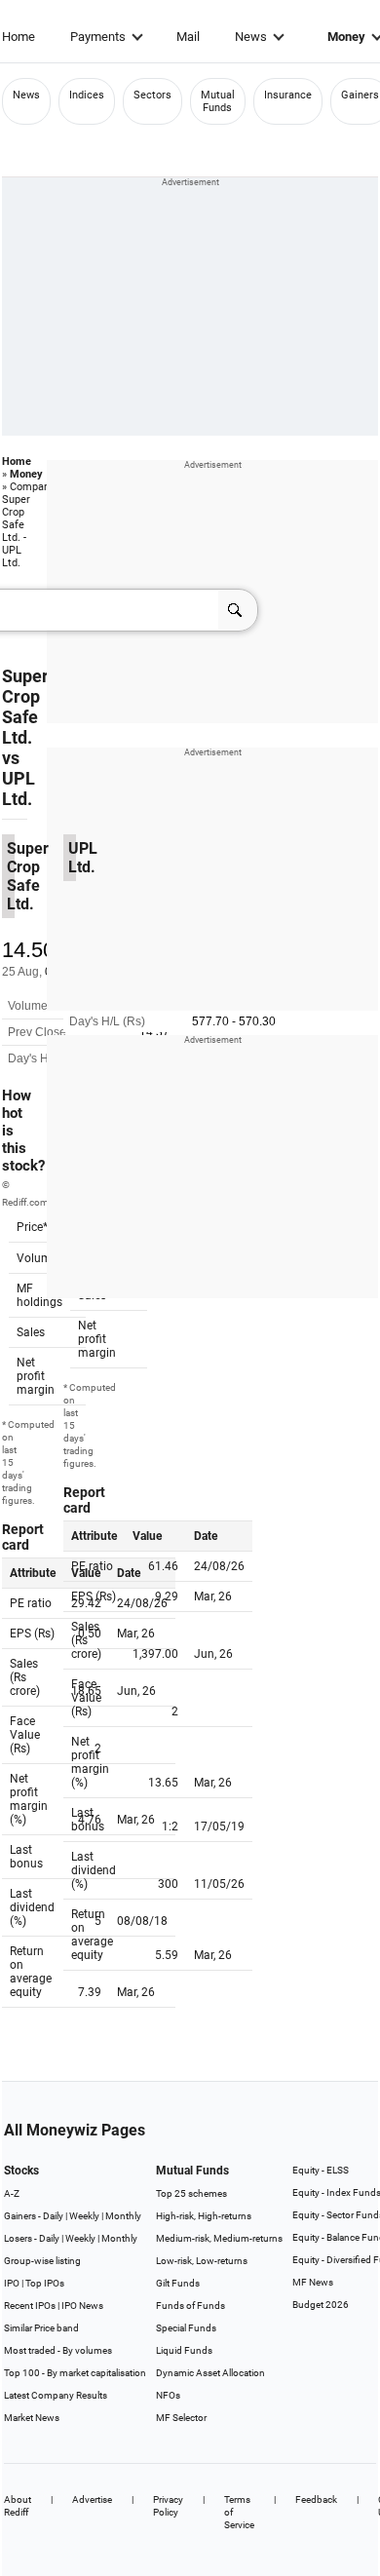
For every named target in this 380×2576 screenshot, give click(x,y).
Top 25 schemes (191, 2193)
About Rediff (18, 2506)
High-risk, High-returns (204, 2216)
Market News (32, 2418)
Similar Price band (41, 2328)
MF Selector (181, 2418)
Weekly (84, 2216)
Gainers (360, 95)
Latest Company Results (56, 2395)
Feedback (316, 2499)
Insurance (288, 95)
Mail (188, 37)
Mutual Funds (218, 101)
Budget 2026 (321, 2305)
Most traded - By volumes (58, 2350)
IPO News (82, 2306)
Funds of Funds (190, 2306)
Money (26, 474)
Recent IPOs (30, 2306)
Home (19, 37)
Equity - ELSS (321, 2170)
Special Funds (186, 2328)
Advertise (92, 2499)
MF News (313, 2282)
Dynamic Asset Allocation (210, 2373)
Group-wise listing (42, 2261)
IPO (12, 2283)
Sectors (152, 95)
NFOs (168, 2395)
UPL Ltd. (19, 788)
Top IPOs (45, 2283)
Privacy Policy (168, 2506)
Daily (53, 2216)
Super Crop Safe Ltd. (25, 707)
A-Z (12, 2193)
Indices (87, 95)
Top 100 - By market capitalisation (75, 2373)
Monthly (123, 2216)
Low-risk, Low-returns (202, 2261)
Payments (98, 37)
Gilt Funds (178, 2283)
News (251, 37)
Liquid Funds (184, 2350)
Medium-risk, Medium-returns (219, 2238)
